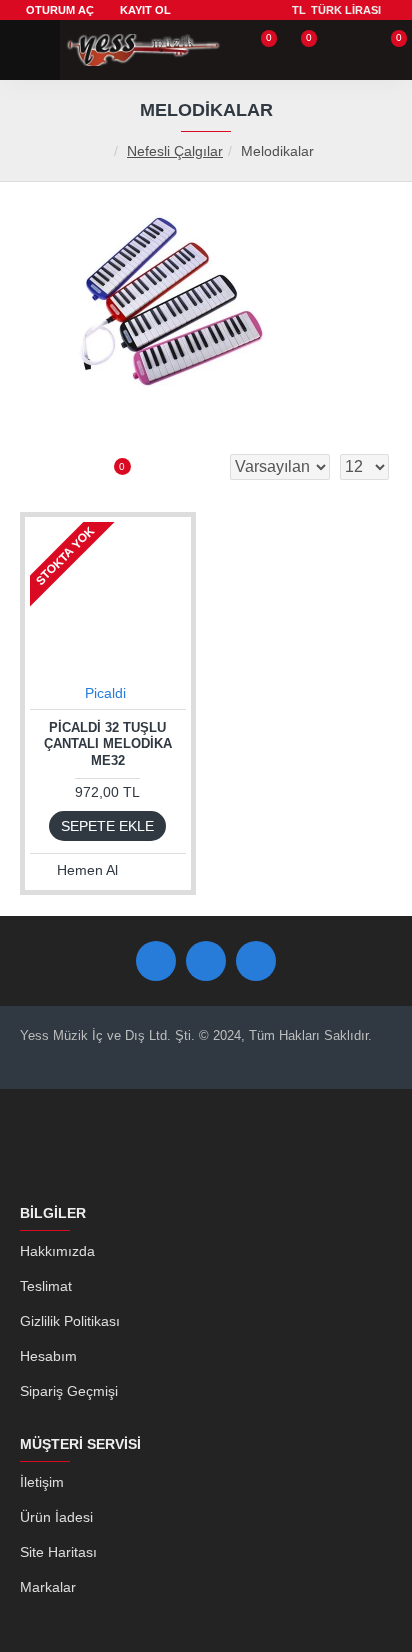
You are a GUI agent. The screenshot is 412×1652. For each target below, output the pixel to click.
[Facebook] (156, 961)
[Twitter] (206, 961)
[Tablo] (35, 467)
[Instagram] (256, 961)
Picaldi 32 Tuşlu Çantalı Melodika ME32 (108, 744)
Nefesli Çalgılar (175, 151)
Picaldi (105, 693)
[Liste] (70, 467)
